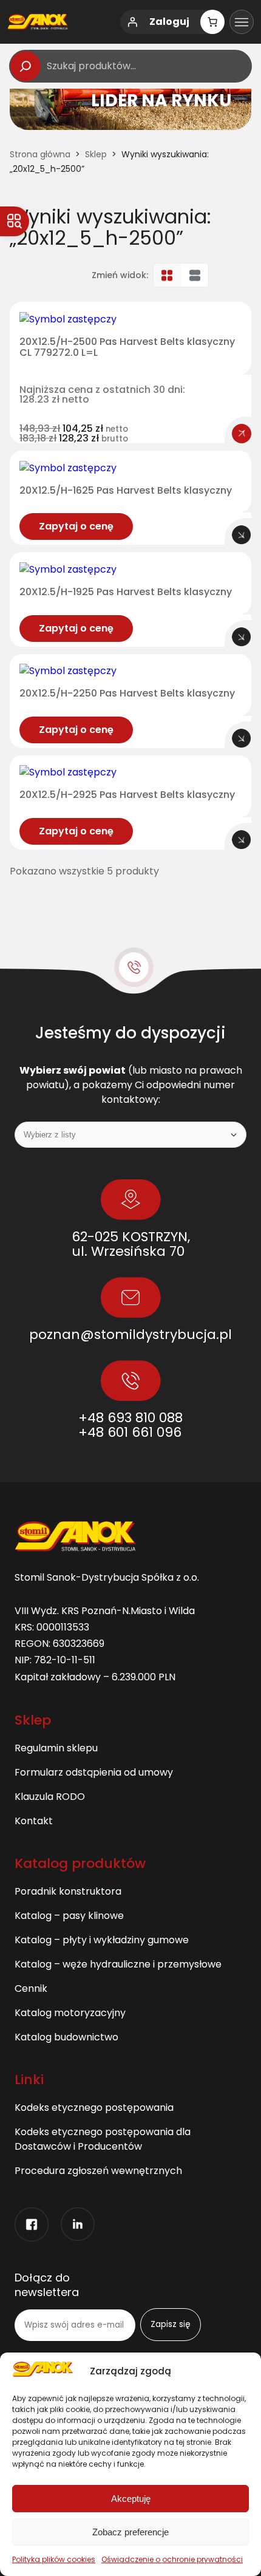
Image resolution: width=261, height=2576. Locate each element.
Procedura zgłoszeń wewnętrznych (98, 2171)
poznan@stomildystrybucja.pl (130, 1334)
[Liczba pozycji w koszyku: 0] (212, 22)
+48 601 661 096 (130, 1432)
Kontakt (34, 1821)
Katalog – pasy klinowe (69, 1916)
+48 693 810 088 (130, 1418)
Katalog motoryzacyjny (70, 2013)
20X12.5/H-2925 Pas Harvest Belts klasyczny (127, 795)
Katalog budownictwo (66, 2037)
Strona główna (40, 154)
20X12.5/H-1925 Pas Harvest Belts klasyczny (126, 592)
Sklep (96, 154)
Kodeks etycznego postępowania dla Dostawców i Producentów (103, 2139)
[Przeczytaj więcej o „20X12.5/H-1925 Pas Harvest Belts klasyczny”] (242, 637)
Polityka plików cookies (54, 2559)
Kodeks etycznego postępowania (94, 2107)
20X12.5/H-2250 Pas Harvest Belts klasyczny (127, 693)
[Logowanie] (132, 22)
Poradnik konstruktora (68, 1891)
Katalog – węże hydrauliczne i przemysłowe (118, 1964)
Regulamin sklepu (56, 1748)
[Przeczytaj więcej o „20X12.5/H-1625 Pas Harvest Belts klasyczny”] (242, 535)
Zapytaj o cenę (76, 526)
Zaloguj (169, 22)
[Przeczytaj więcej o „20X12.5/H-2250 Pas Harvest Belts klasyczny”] (242, 738)
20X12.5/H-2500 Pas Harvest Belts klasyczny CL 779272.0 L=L (127, 347)
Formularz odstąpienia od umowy (94, 1772)
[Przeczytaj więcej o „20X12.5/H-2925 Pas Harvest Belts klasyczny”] (242, 840)
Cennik (31, 1988)
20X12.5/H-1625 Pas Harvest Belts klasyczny (126, 491)
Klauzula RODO (50, 1797)
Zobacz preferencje (130, 2532)
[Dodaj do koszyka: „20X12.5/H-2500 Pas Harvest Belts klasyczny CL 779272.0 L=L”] (242, 434)
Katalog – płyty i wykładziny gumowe (102, 1940)
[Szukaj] (25, 66)
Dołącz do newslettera (47, 2285)
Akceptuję (131, 2499)
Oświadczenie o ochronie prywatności (172, 2559)
